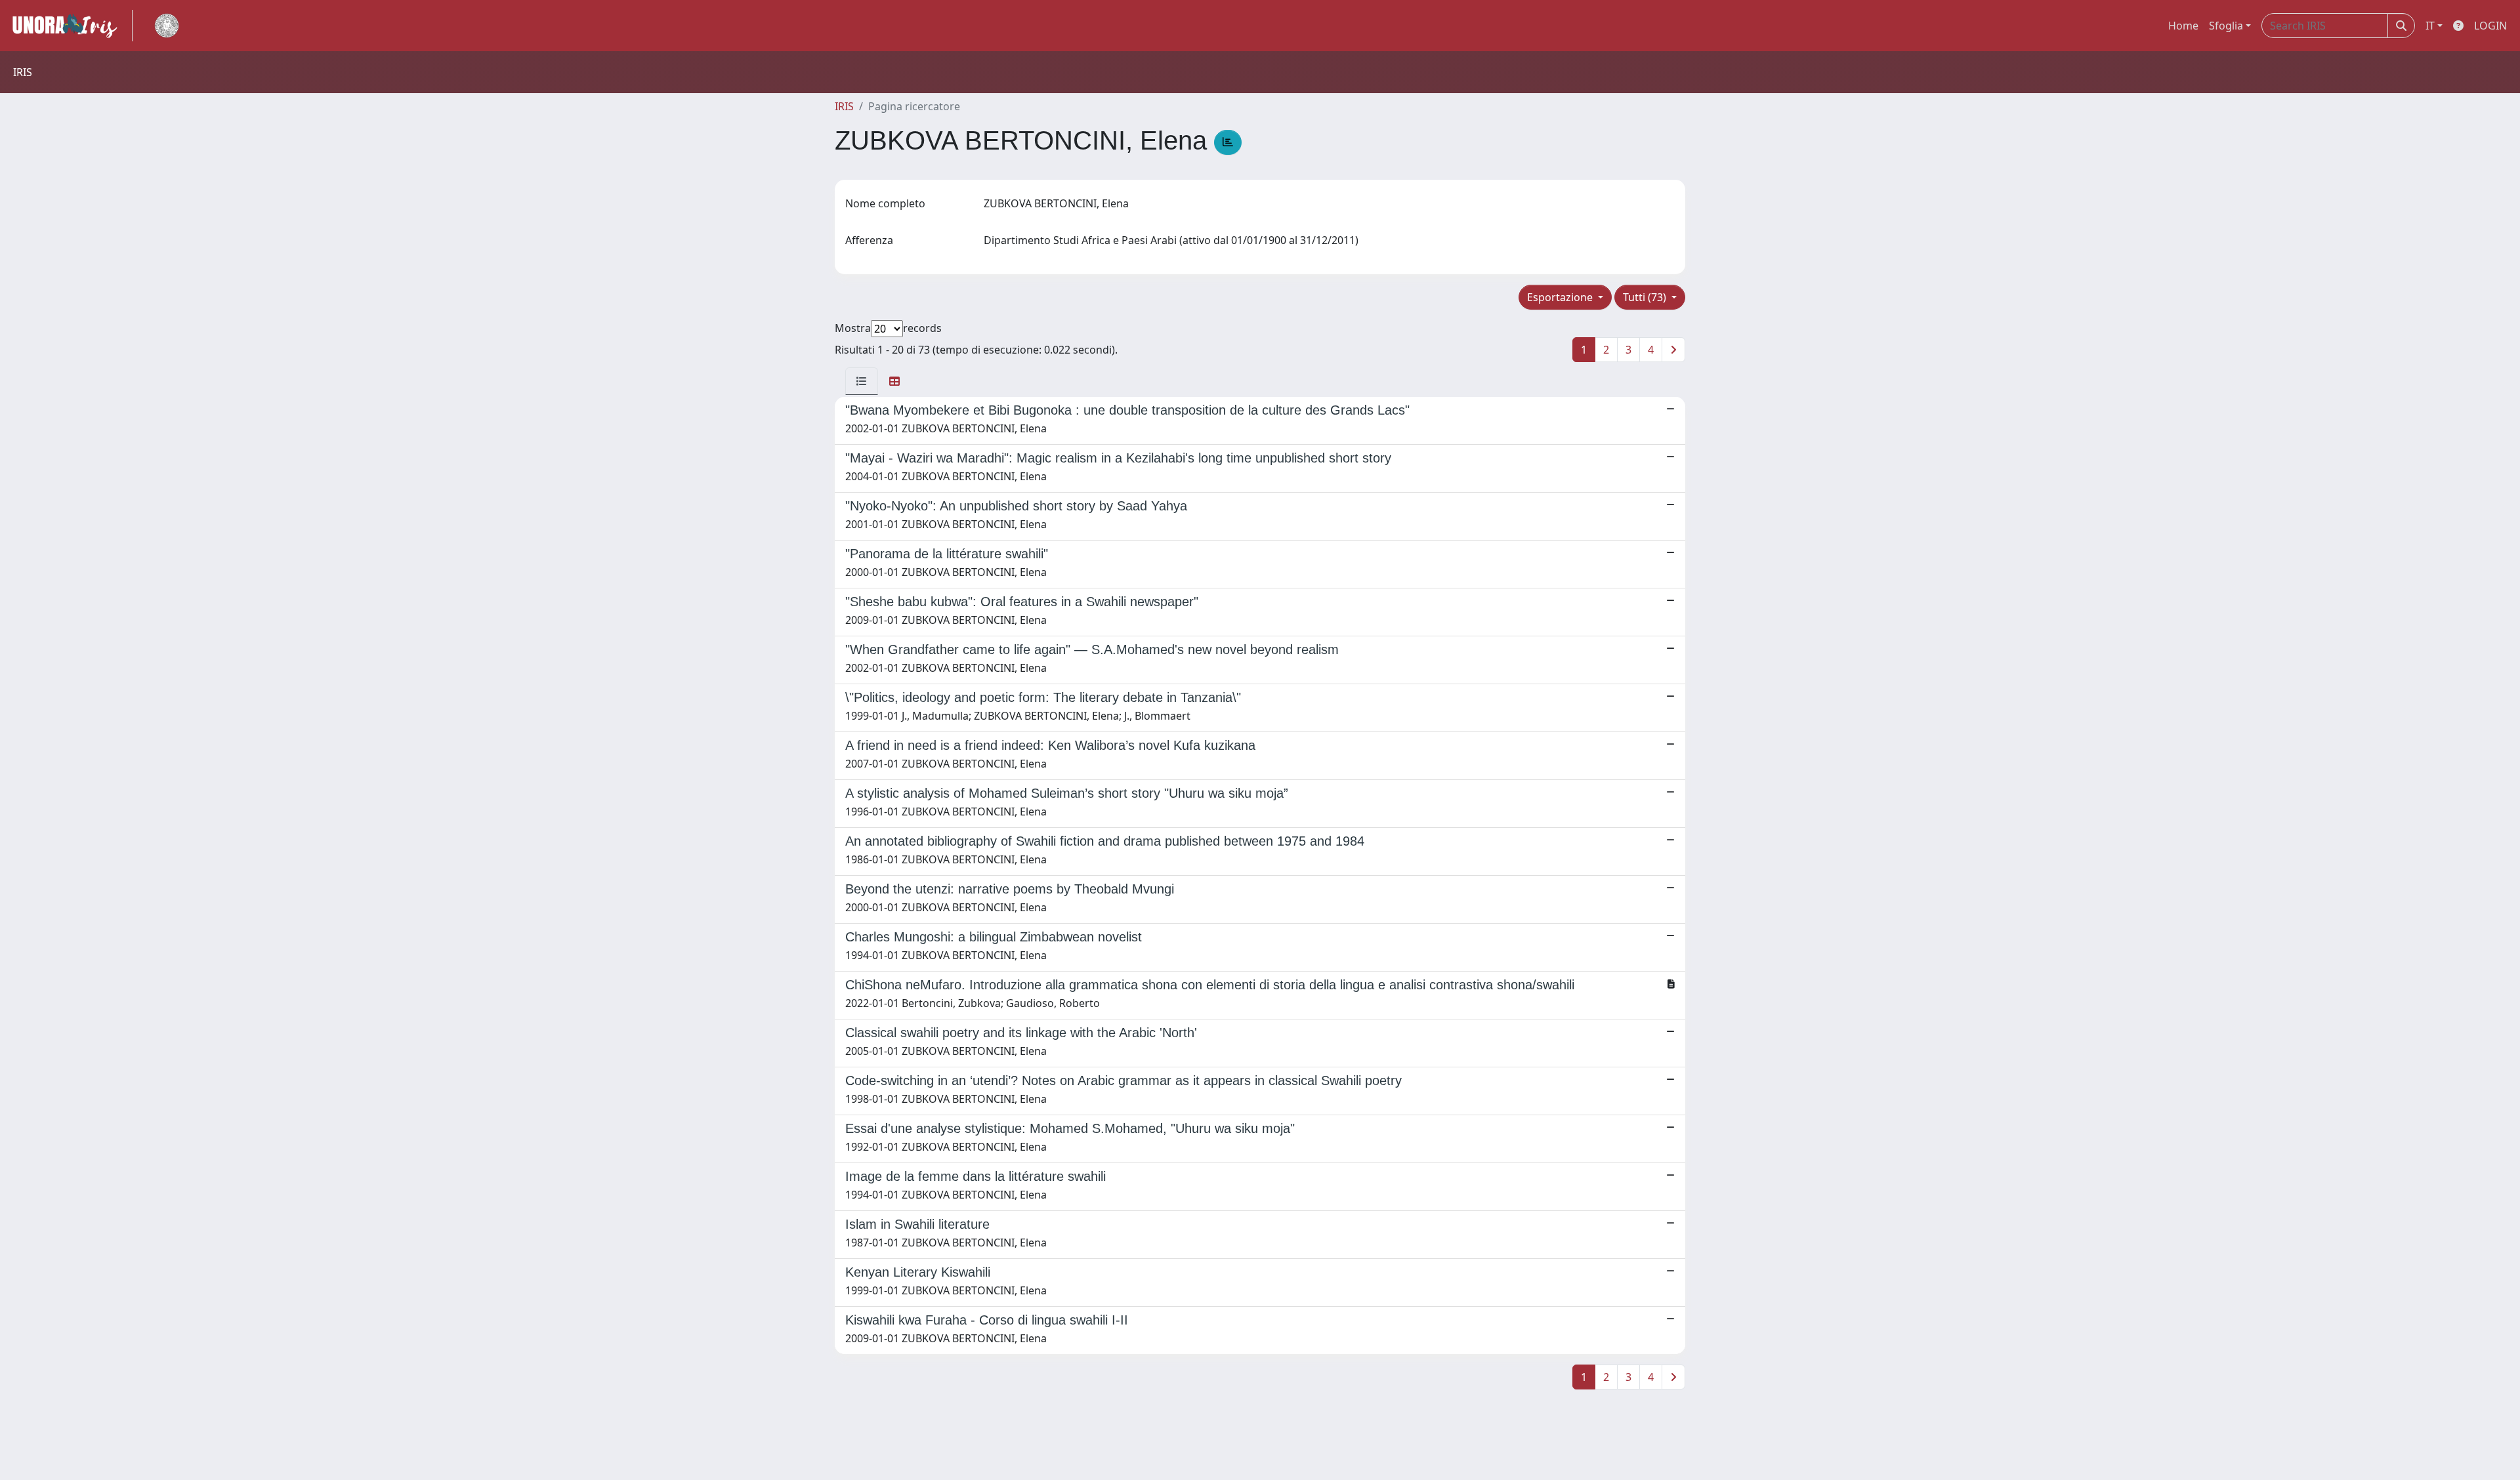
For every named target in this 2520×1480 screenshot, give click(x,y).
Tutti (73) (1646, 297)
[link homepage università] (167, 26)
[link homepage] (70, 26)
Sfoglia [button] (2226, 26)
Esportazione (1561, 297)
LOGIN (2490, 26)
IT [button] (2430, 26)
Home (2183, 26)
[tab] (862, 381)
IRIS (844, 106)
